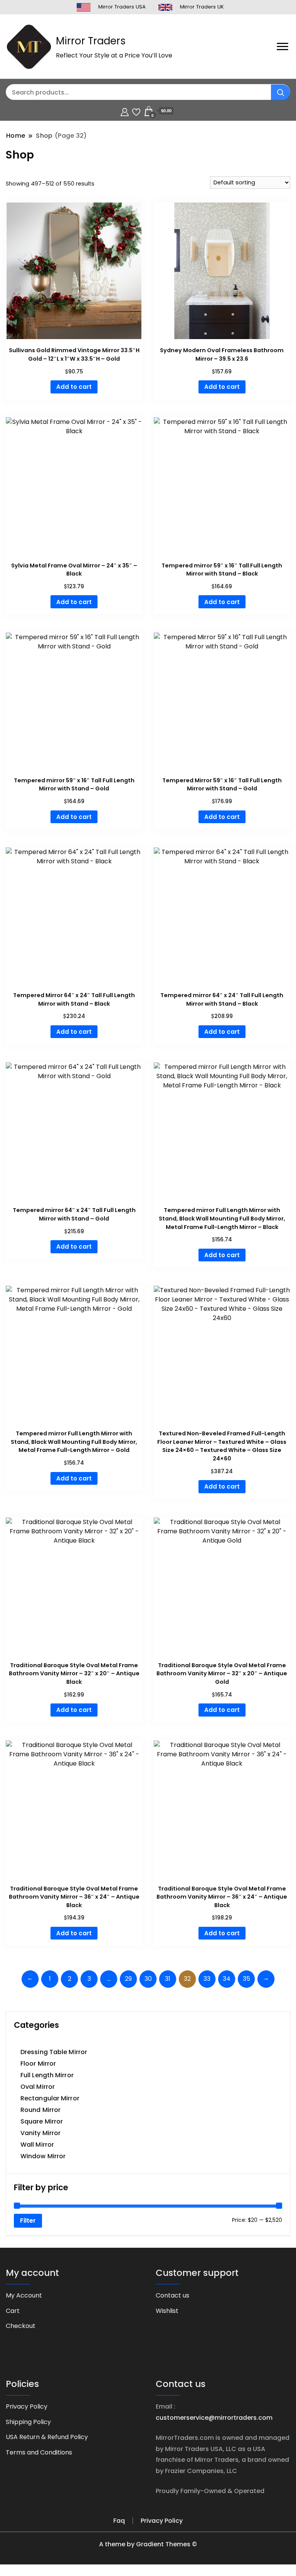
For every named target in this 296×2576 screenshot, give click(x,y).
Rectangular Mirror (50, 2098)
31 (168, 1979)
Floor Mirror (38, 2064)
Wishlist (167, 2311)
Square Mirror (42, 2121)
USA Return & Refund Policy (47, 2437)
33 (207, 1979)
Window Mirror (43, 2156)
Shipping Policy (28, 2422)
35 (246, 1979)
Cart (13, 2311)
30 (148, 1979)
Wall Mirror (37, 2145)
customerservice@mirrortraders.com (214, 2418)
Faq (119, 2521)
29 (128, 1979)
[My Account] (125, 111)
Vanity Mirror (40, 2133)
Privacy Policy (27, 2406)
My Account (24, 2295)
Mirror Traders (91, 41)
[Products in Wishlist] (136, 111)
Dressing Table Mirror (54, 2052)
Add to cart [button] (74, 387)
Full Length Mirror (47, 2075)
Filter (28, 2221)
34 (227, 1979)
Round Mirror (40, 2110)
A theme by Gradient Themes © (148, 2544)
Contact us (172, 2295)
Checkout (21, 2326)
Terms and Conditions (39, 2452)
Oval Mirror (38, 2087)
